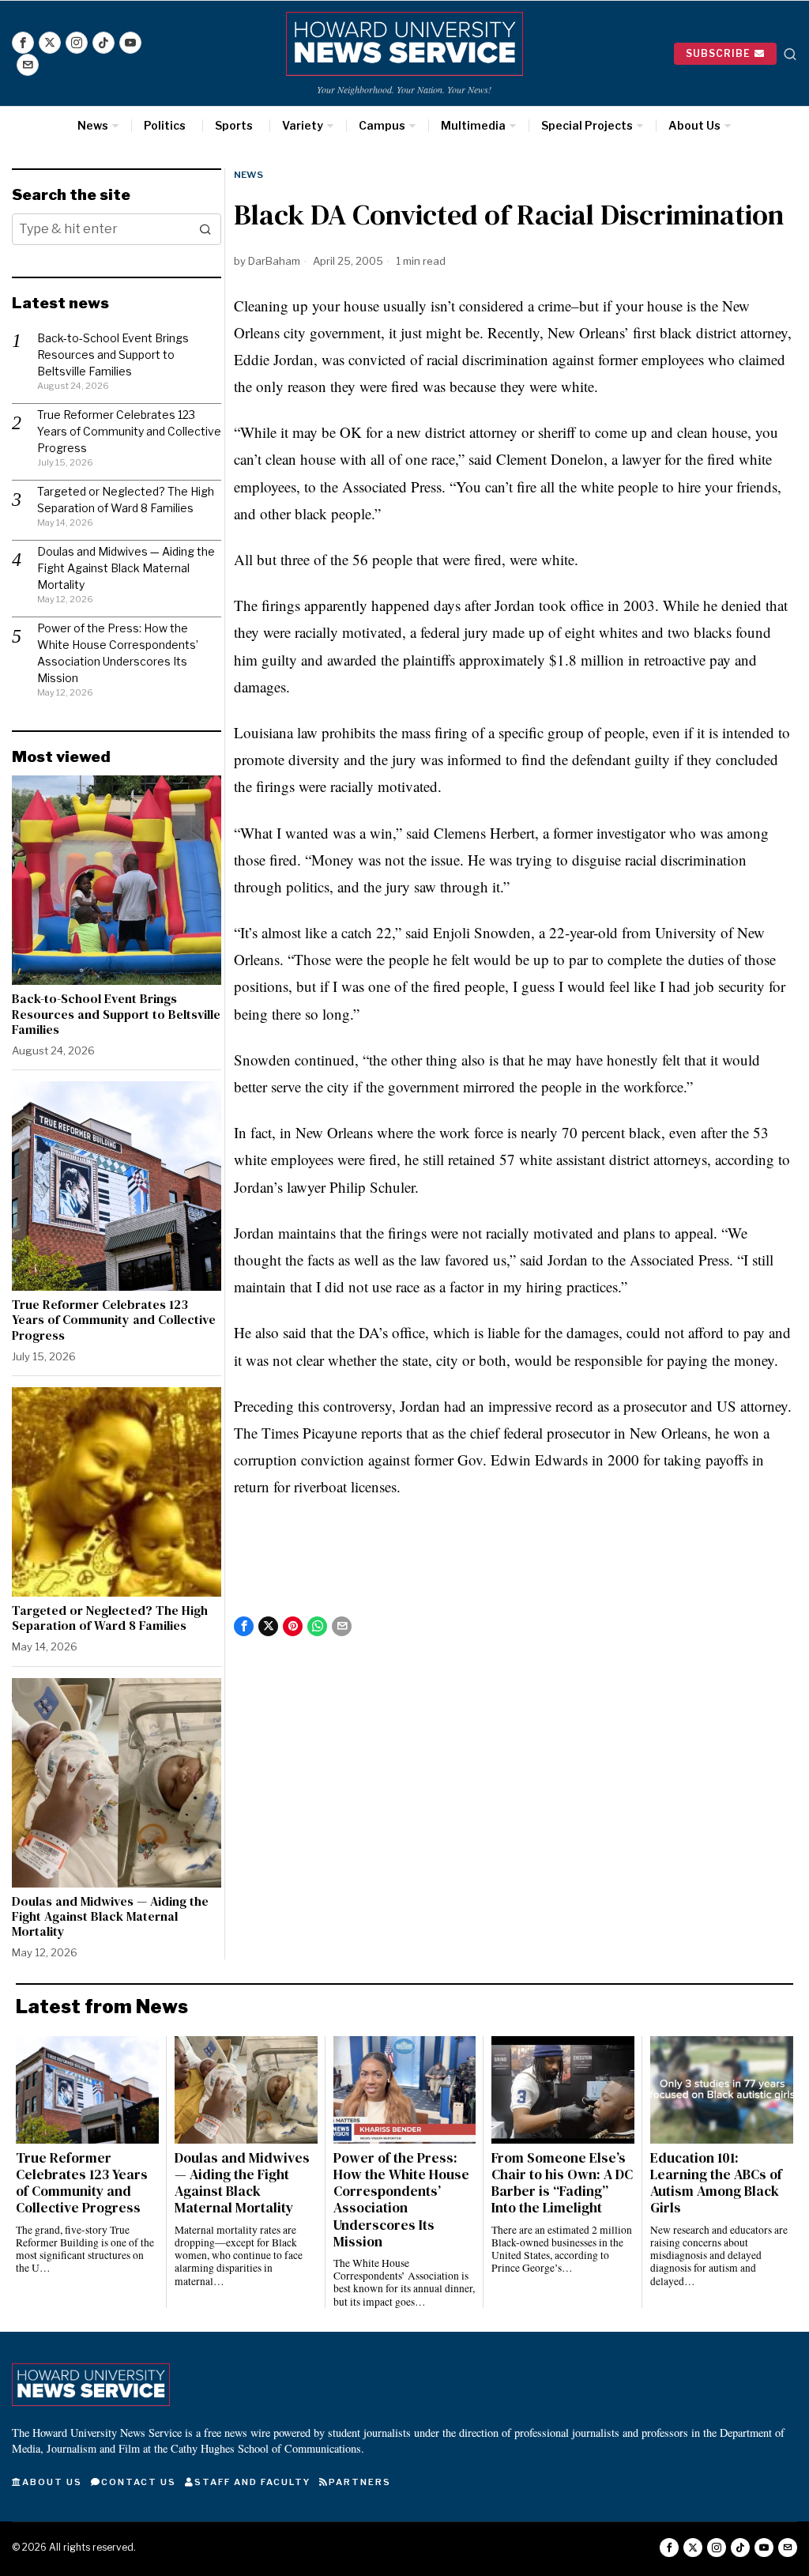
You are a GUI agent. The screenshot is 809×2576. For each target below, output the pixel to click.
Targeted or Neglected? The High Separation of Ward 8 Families (110, 1618)
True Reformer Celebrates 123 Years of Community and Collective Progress (129, 431)
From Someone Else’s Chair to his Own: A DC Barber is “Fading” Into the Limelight (562, 2183)
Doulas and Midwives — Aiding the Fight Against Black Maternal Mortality (126, 568)
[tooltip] (23, 43)
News (248, 175)
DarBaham (274, 261)
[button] (205, 229)
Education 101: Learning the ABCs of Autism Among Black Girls (716, 2183)
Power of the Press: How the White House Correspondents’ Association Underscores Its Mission (401, 2200)
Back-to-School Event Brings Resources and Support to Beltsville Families (113, 355)
